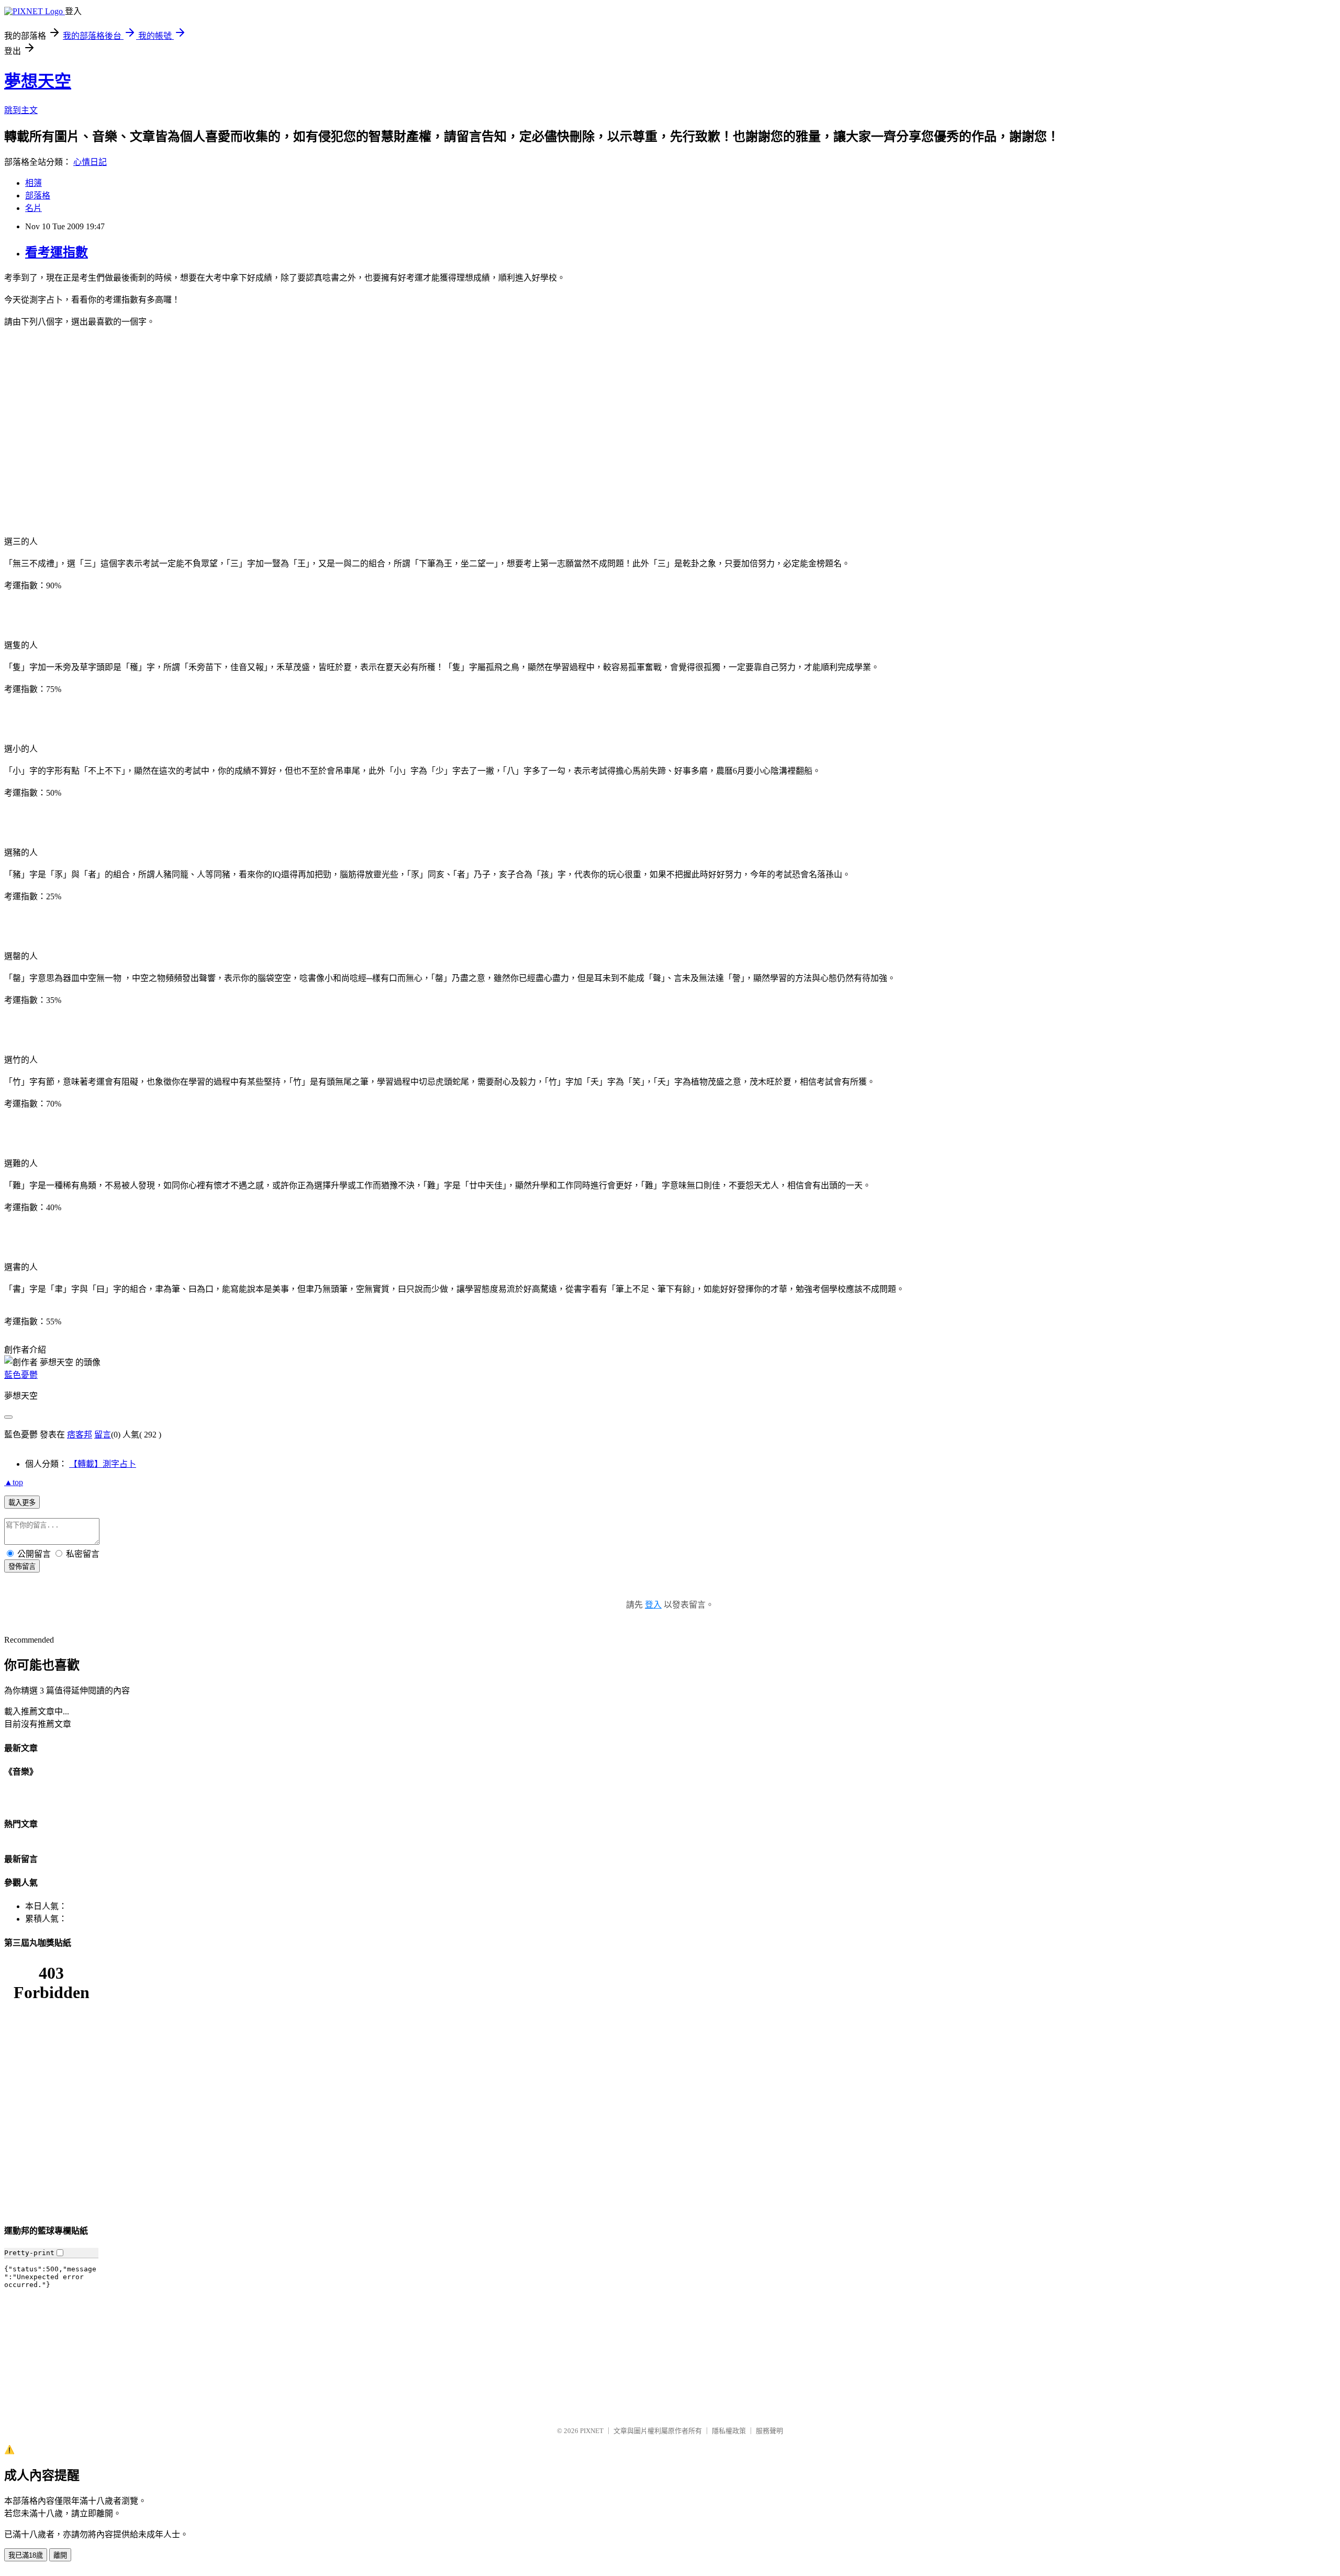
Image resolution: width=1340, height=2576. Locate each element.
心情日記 (90, 162)
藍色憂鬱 (21, 1375)
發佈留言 (22, 1566)
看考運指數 (57, 252)
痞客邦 (80, 1435)
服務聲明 (769, 2431)
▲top (14, 1482)
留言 (103, 1435)
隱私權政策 (729, 2431)
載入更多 (22, 1503)
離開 (60, 2555)
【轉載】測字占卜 (103, 1464)
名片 (33, 208)
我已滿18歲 (26, 2555)
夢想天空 (38, 81)
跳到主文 (21, 110)
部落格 (38, 196)
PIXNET (592, 2431)
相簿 (33, 183)
